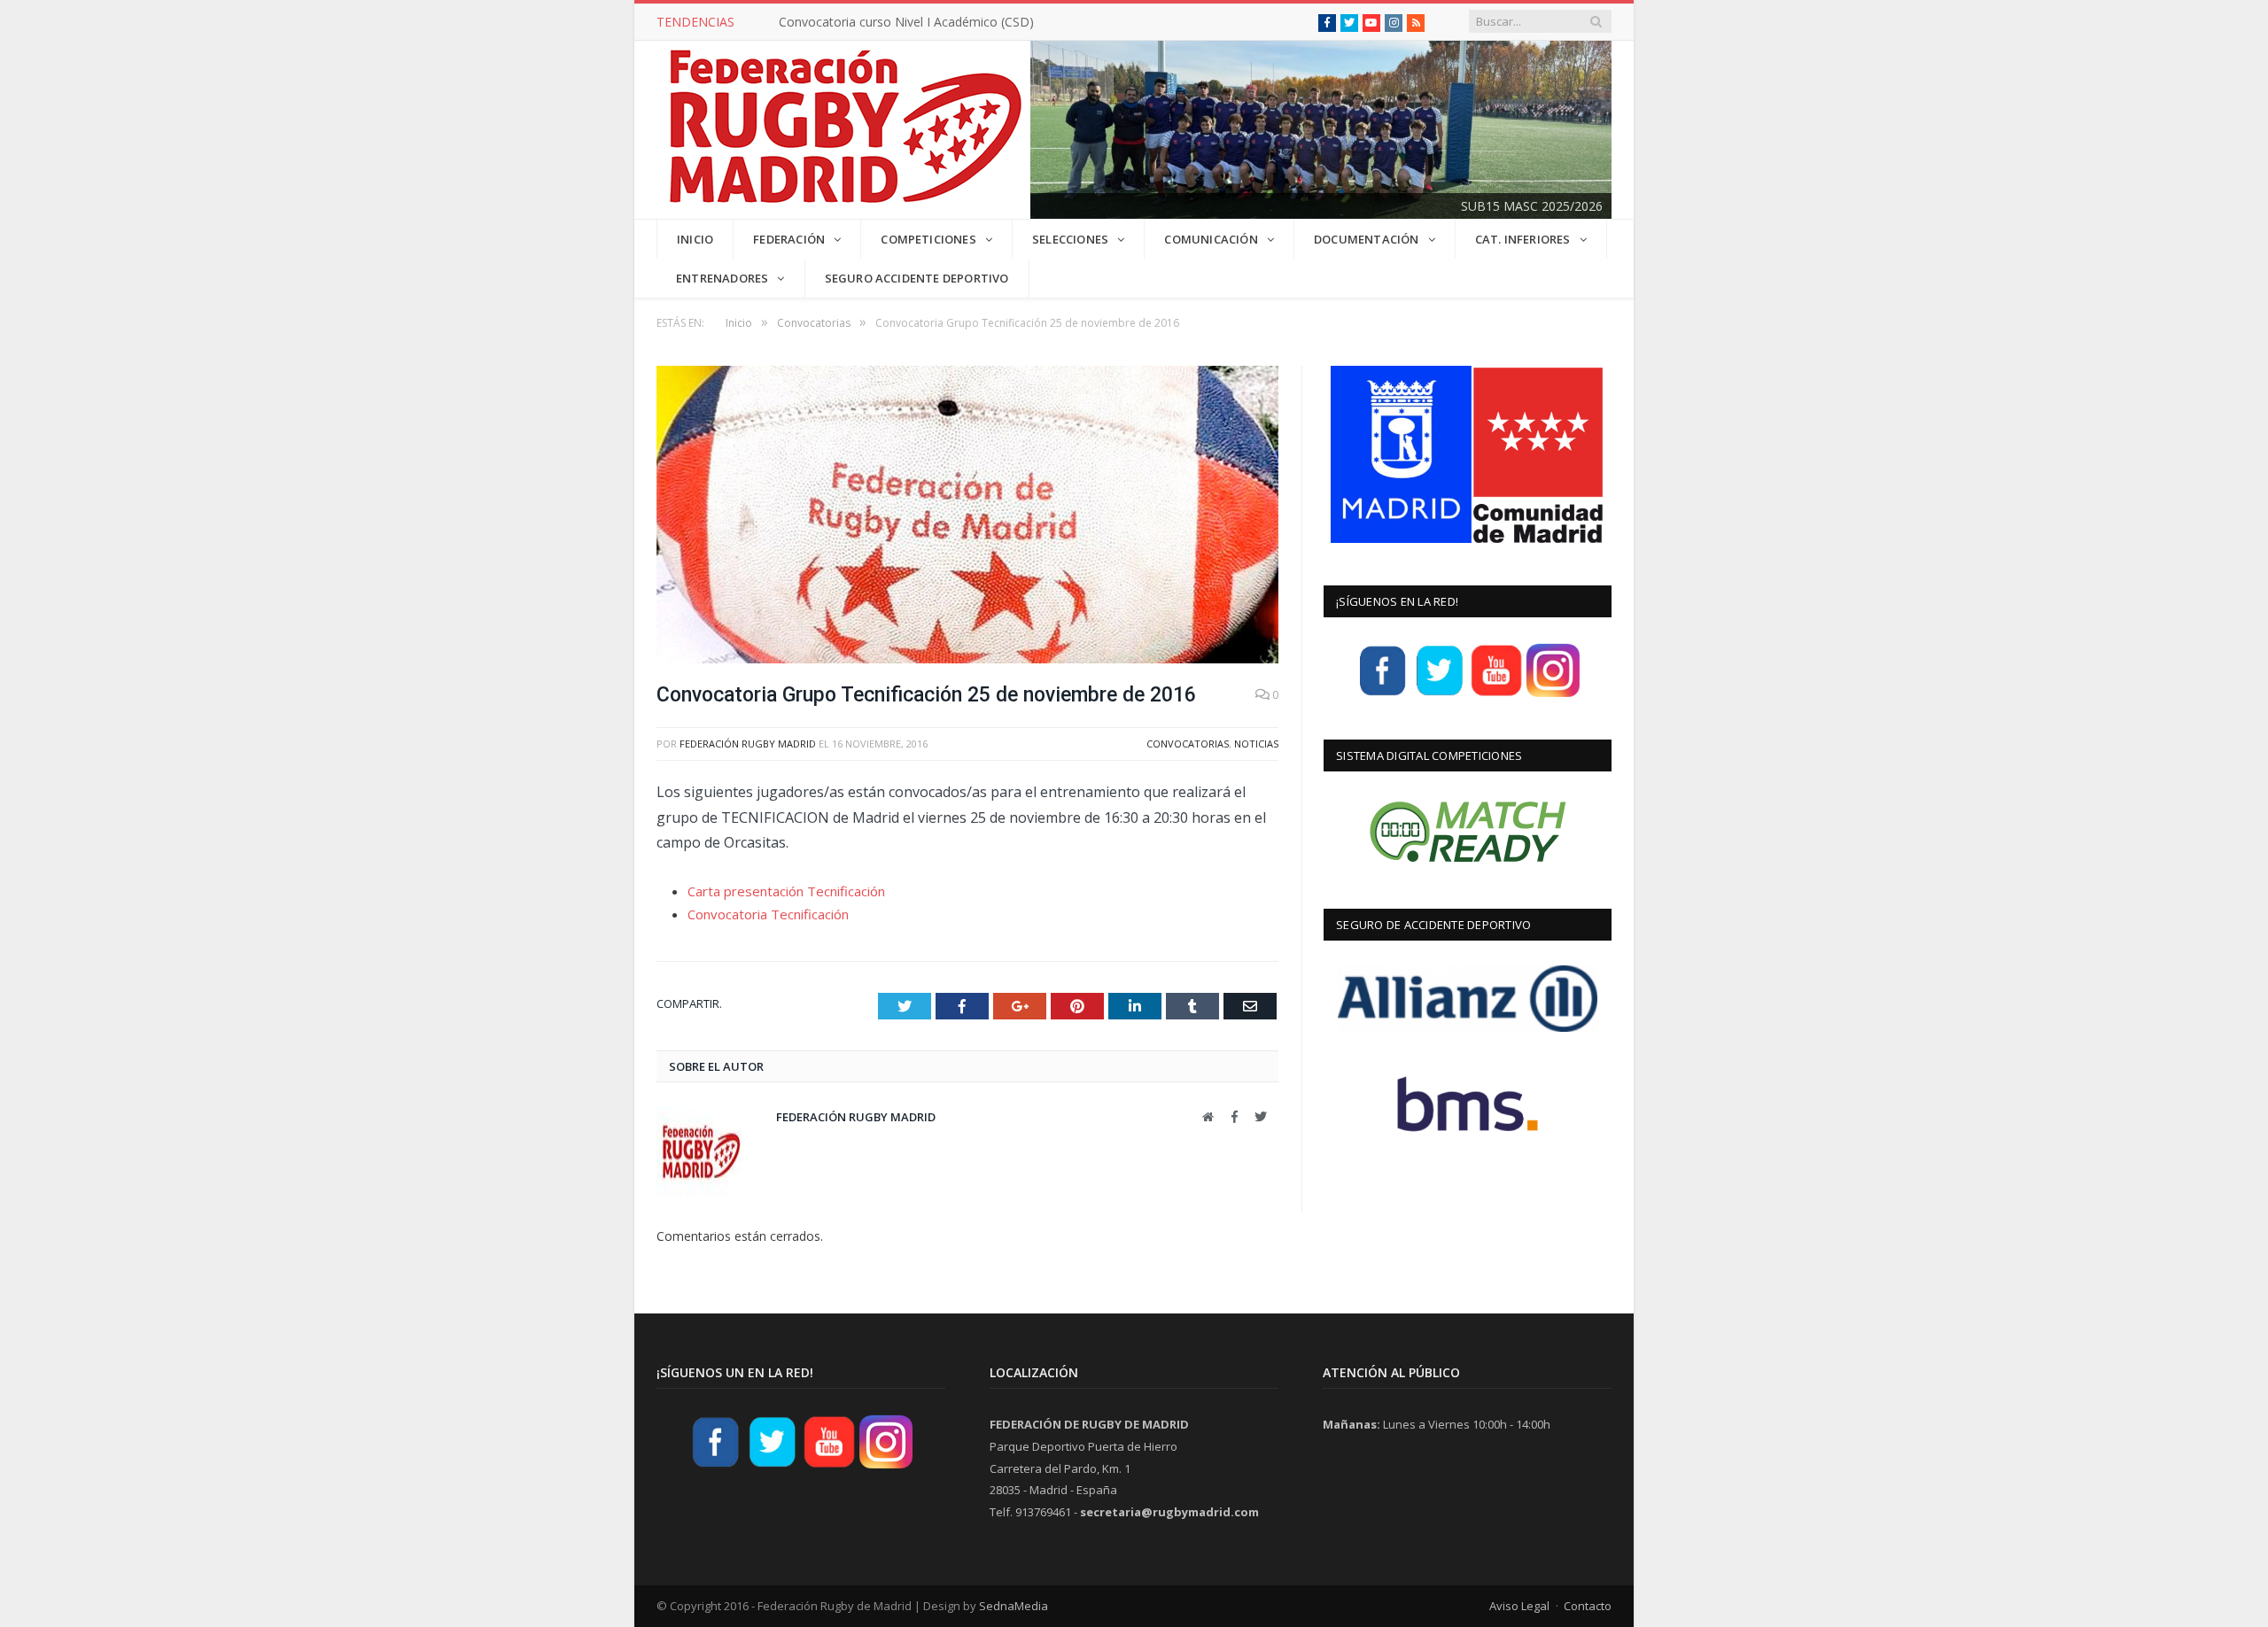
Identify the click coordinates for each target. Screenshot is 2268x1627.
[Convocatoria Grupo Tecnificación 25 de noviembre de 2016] (967, 517)
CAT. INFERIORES (1523, 239)
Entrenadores (722, 278)
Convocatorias (1188, 744)
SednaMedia (1014, 1606)
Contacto (1588, 1606)
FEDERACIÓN (789, 239)
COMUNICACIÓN (1211, 239)
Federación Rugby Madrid (748, 744)
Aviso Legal (1519, 1606)
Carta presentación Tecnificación (786, 891)
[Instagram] (1553, 694)
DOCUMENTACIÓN (1367, 239)
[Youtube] (1496, 694)
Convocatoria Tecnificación (768, 914)
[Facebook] (1383, 694)
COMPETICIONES (928, 239)
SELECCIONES (1070, 239)
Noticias (1256, 744)
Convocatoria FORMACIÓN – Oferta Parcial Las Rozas (935, 22)
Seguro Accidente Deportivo (917, 278)
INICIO (695, 239)
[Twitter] (1440, 694)
